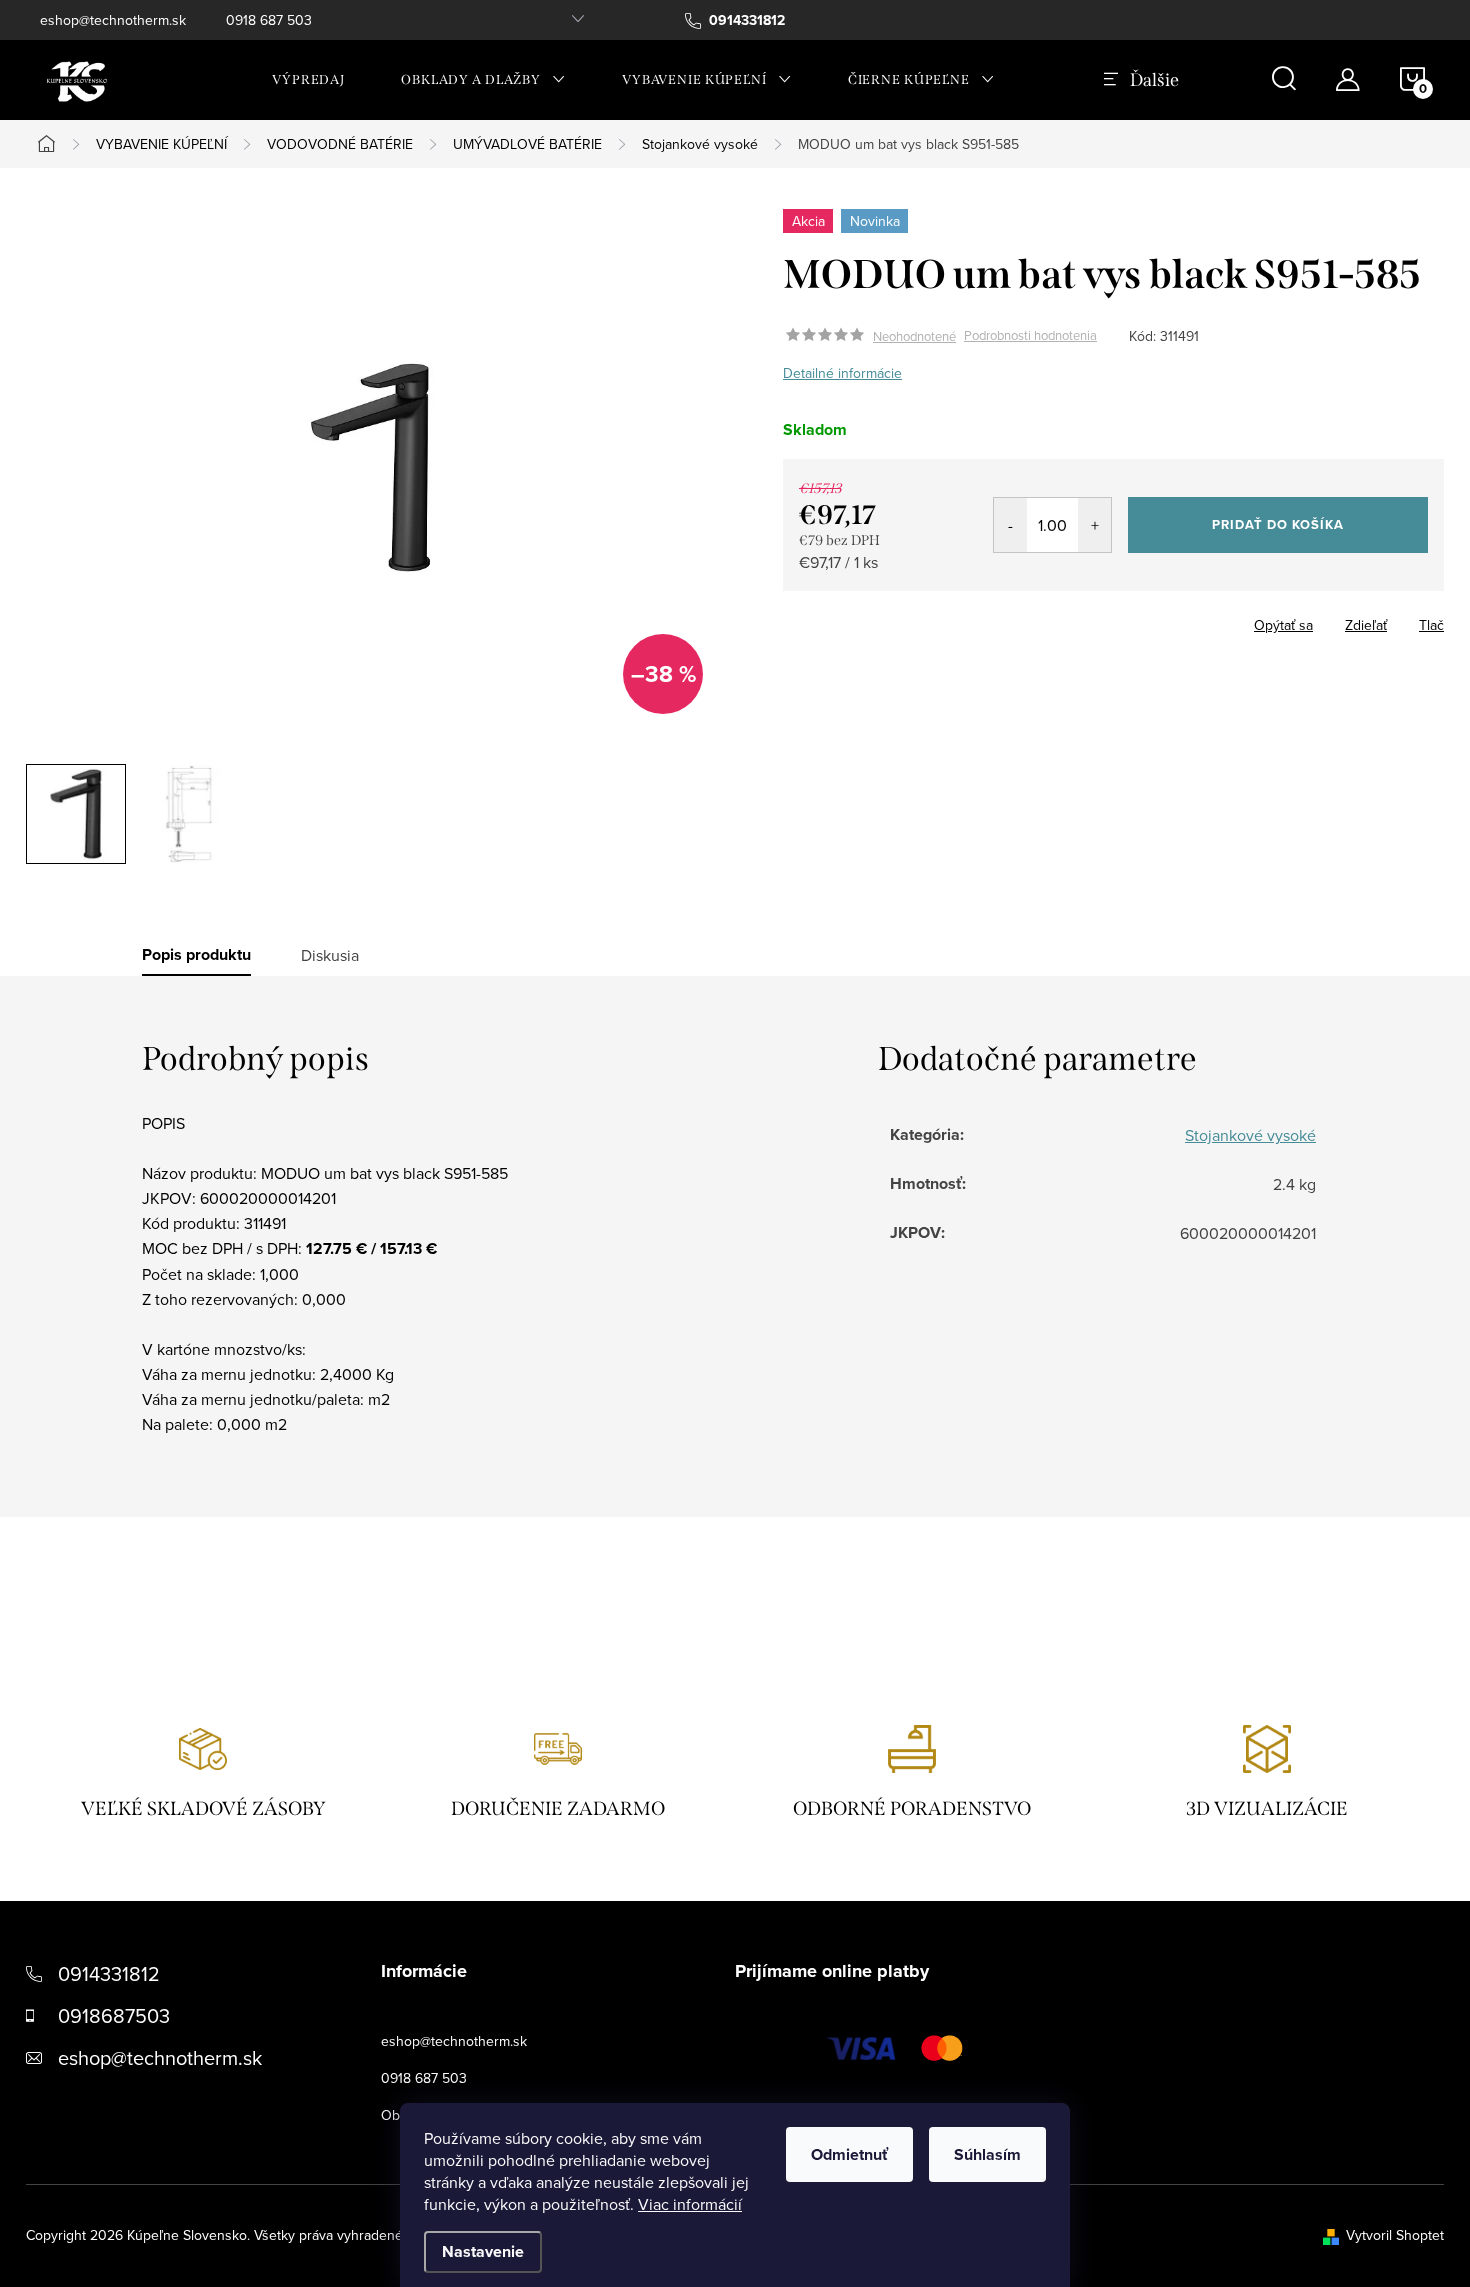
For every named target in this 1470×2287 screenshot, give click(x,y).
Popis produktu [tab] (196, 955)
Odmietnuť (849, 2154)
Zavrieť (923, 619)
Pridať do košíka (1278, 524)
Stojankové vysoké (1250, 1135)
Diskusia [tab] (330, 955)
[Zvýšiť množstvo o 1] (1094, 525)
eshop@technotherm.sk (113, 20)
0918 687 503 (269, 20)
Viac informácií (690, 2204)
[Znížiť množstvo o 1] (1010, 525)
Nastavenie (483, 2251)
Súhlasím (987, 2154)
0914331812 (109, 1973)
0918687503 (114, 2015)
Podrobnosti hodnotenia (1030, 336)
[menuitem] (308, 80)
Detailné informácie (842, 373)
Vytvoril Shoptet (1395, 2235)
